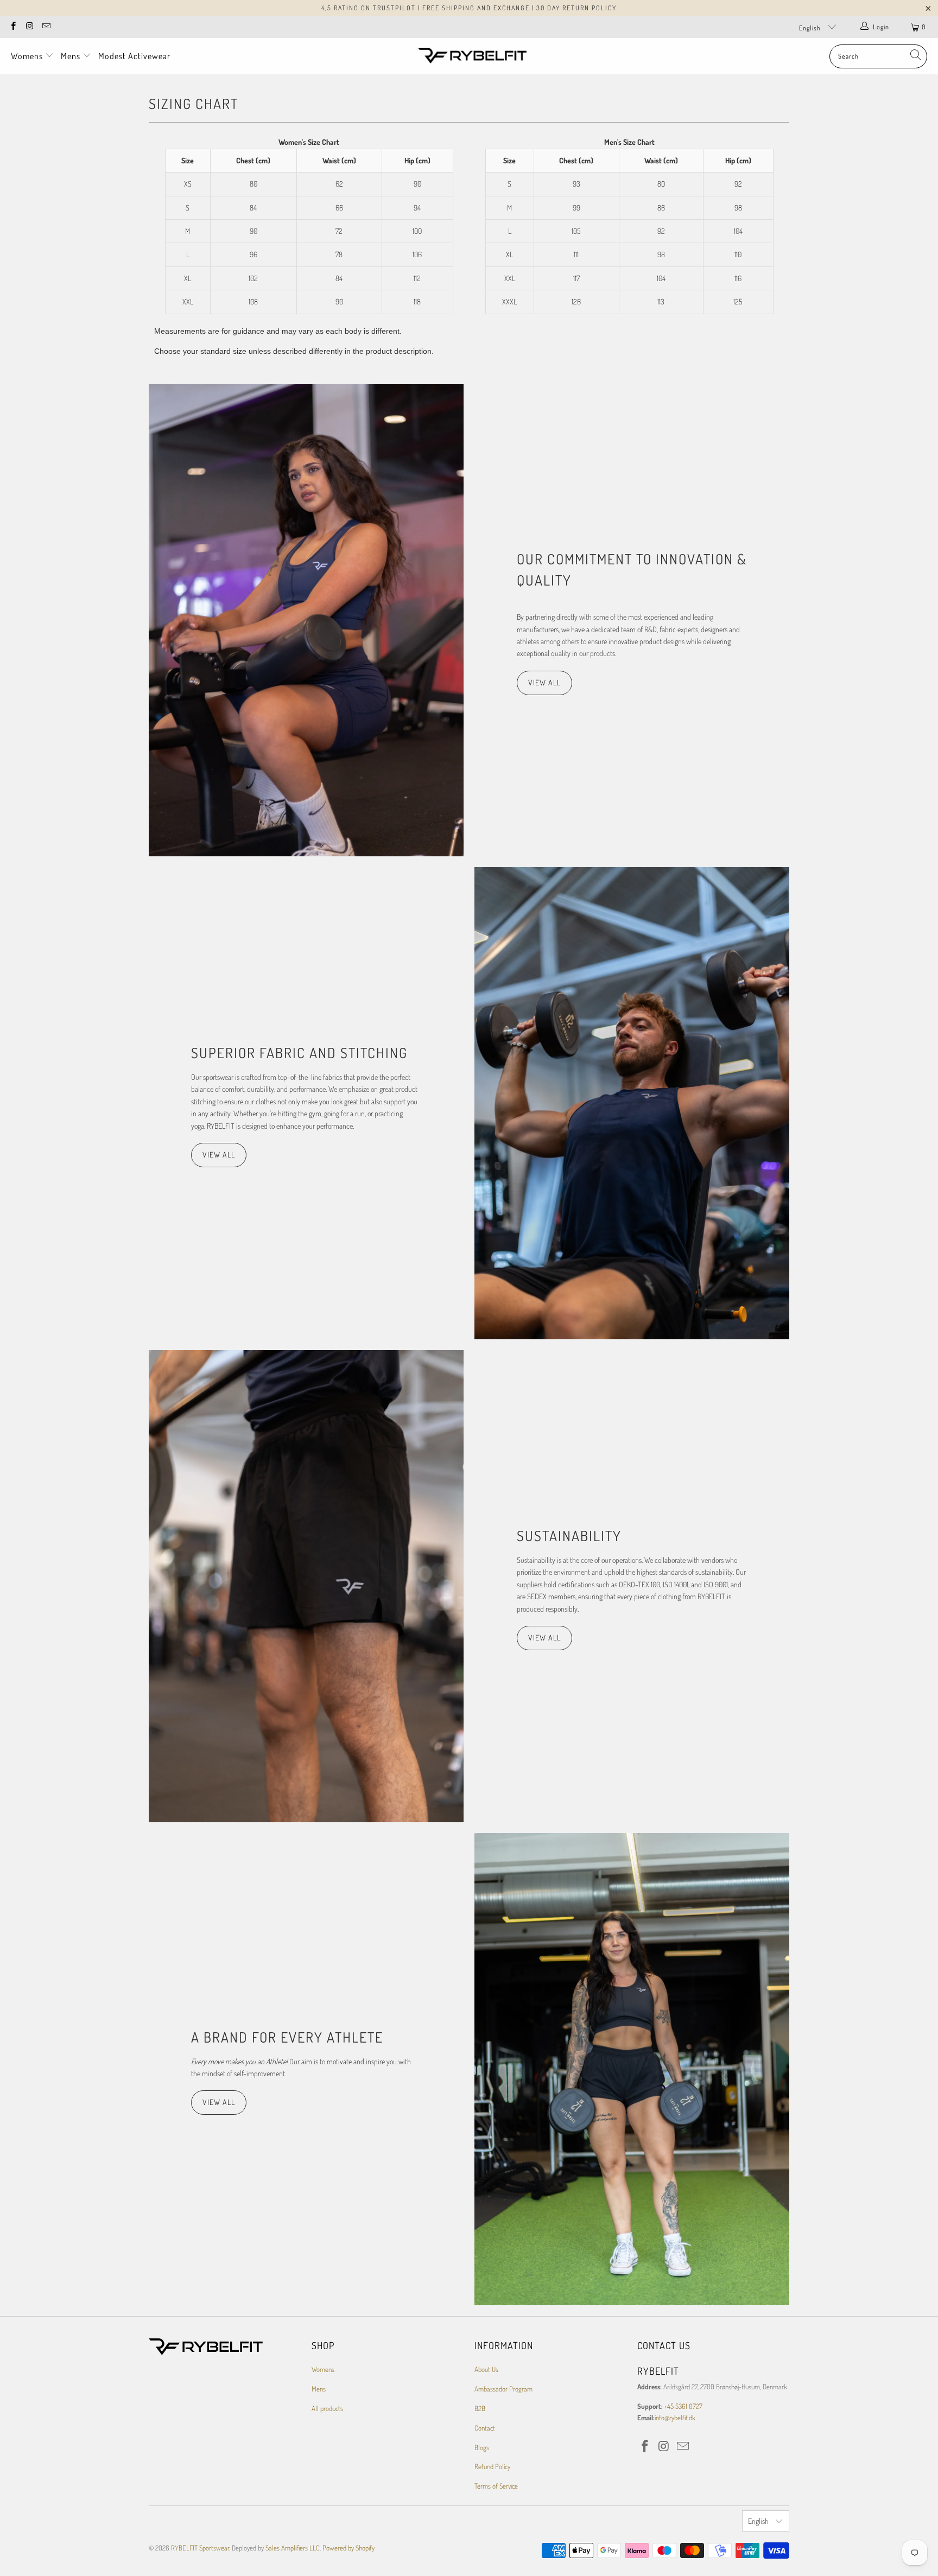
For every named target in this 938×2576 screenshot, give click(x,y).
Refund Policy (492, 2466)
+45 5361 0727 (683, 2406)
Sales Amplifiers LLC (293, 2548)
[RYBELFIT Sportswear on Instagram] (29, 27)
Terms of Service (496, 2486)
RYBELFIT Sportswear (200, 2548)
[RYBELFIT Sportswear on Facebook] (13, 27)
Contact (485, 2428)
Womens (28, 56)
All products (327, 2408)
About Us (486, 2369)
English (811, 28)
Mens (72, 56)
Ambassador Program (503, 2389)
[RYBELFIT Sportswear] (472, 56)
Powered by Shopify (348, 2548)
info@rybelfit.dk (675, 2418)
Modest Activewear (134, 56)
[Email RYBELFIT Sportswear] (46, 27)
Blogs (482, 2447)
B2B (480, 2408)
